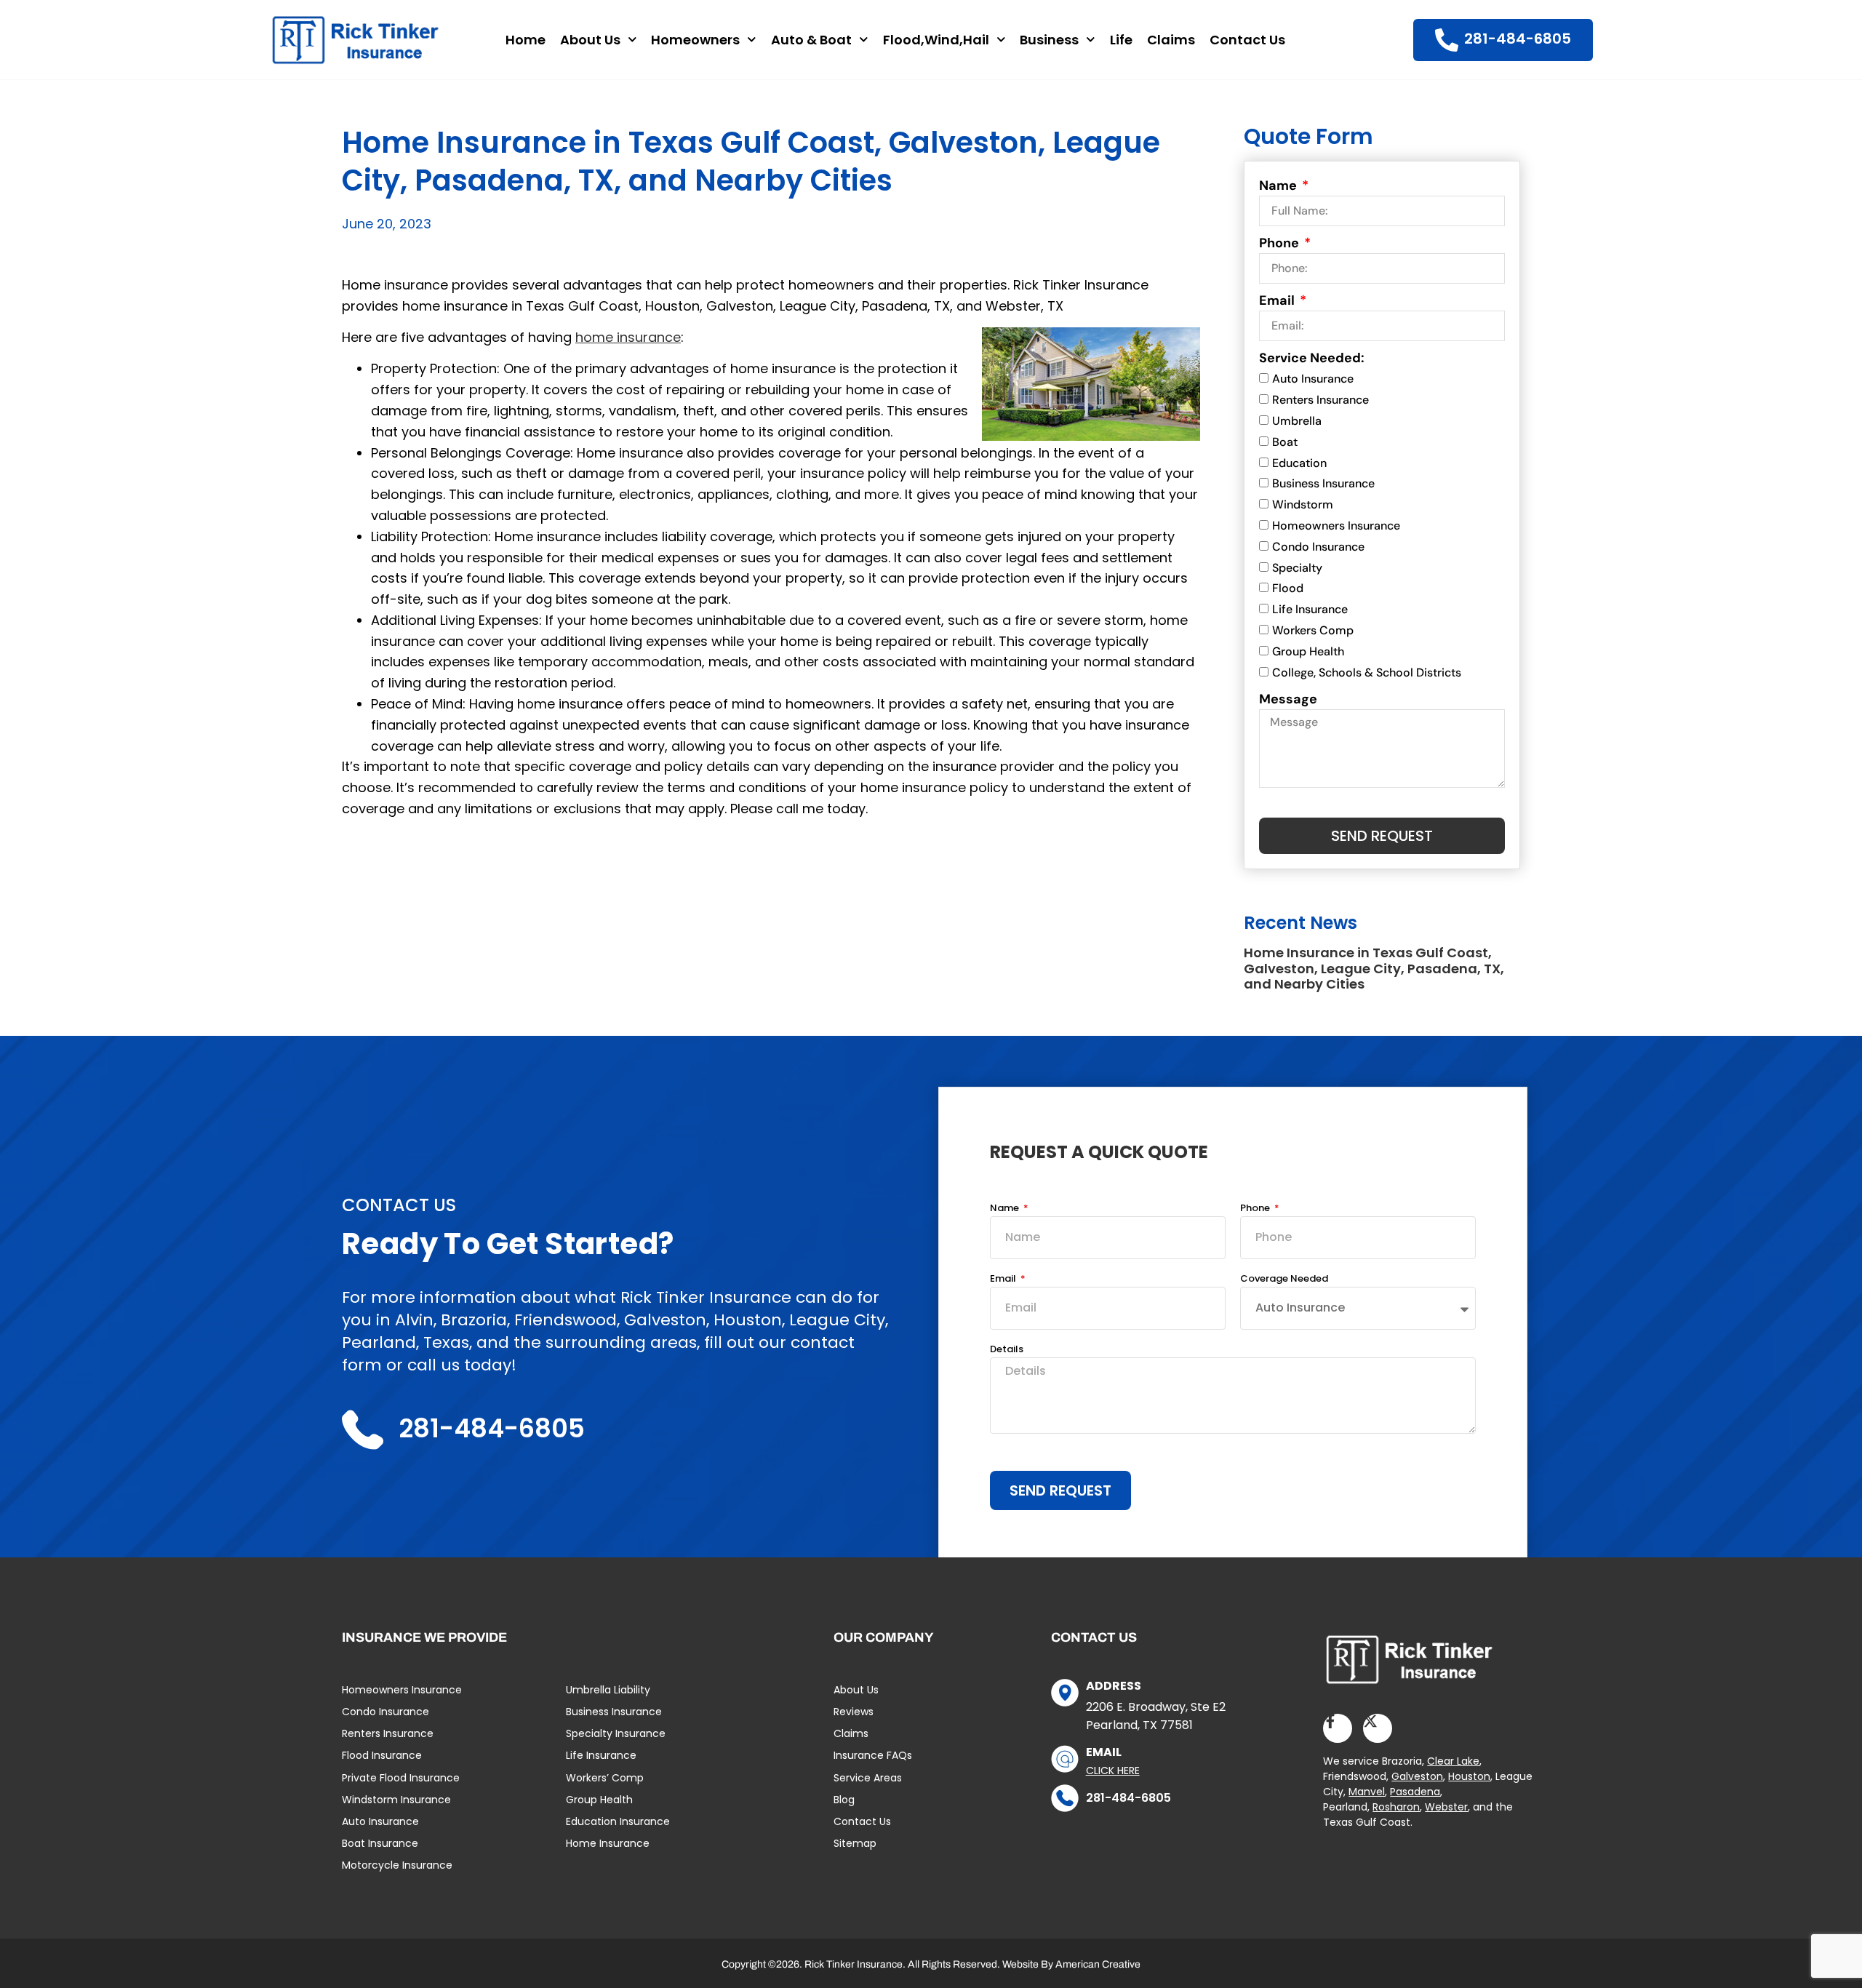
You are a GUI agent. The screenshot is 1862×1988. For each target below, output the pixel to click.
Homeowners (695, 40)
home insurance (628, 337)
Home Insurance (608, 1843)
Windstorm (1303, 504)
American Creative (1098, 1964)
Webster (1446, 1807)
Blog (844, 1800)
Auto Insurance (1313, 379)
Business (1049, 40)
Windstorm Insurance (396, 1800)
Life (1121, 40)
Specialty (1297, 568)
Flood (1288, 588)
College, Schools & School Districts (1367, 672)
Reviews (854, 1712)
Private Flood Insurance (401, 1778)
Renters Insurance (1320, 400)
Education (1299, 463)
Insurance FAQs (873, 1755)
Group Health (1308, 651)
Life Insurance (1310, 609)
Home (526, 40)
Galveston (1417, 1776)
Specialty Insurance (616, 1733)
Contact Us (1247, 40)
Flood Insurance (382, 1755)
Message (1288, 699)
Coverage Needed (1284, 1280)
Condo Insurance (1318, 547)
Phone (1280, 243)
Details (1007, 1350)
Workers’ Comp (605, 1778)
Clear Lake (1453, 1761)
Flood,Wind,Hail (936, 40)
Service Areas (868, 1778)
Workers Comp (1313, 630)
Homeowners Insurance (1336, 526)
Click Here (1113, 1771)
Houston (1469, 1776)
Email (1278, 300)
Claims (1171, 40)
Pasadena (1415, 1792)
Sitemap (855, 1843)
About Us (590, 40)
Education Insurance (618, 1821)
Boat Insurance (380, 1843)
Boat (1285, 442)
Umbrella (1297, 421)
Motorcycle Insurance (397, 1865)
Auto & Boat (811, 40)
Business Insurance (1323, 483)
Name (1279, 185)
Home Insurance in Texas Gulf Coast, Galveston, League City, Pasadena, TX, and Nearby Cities (1374, 968)
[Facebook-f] (1338, 1728)
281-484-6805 (1128, 1798)
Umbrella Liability (608, 1690)
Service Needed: (1312, 358)
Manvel (1367, 1792)
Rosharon (1396, 1807)
